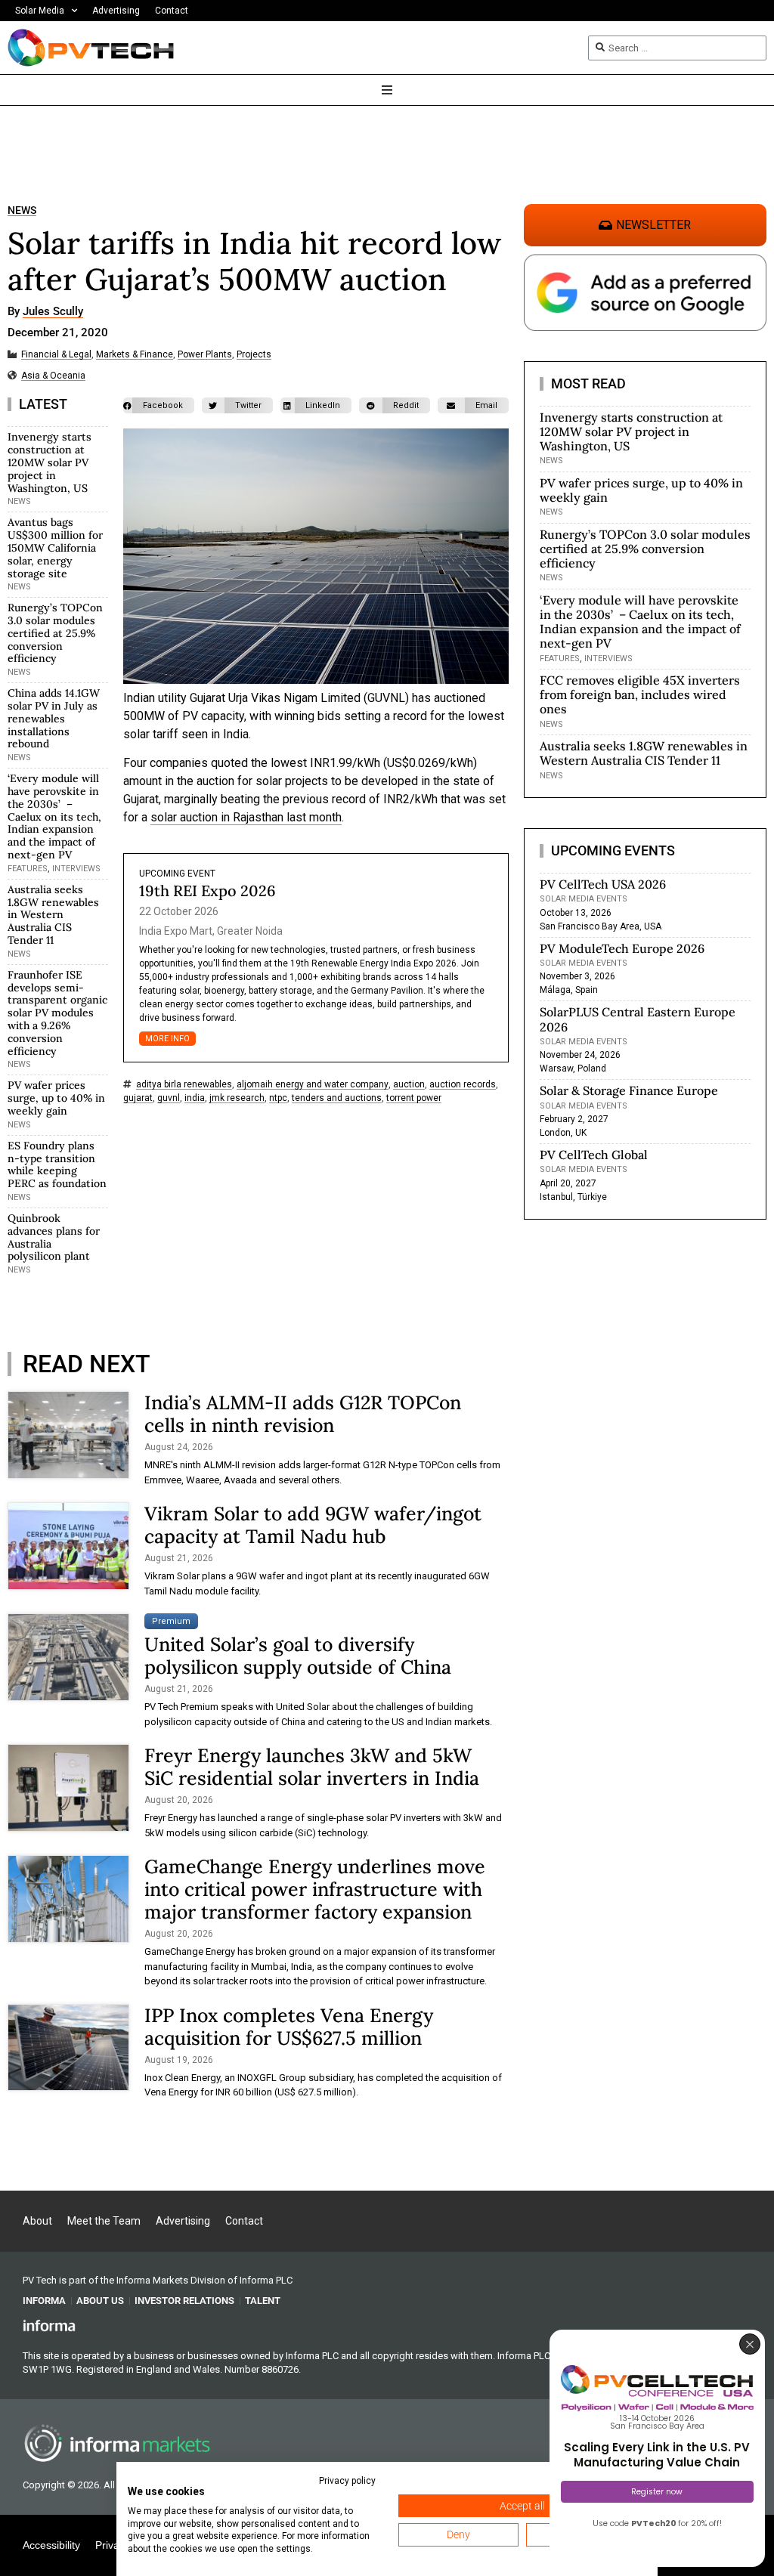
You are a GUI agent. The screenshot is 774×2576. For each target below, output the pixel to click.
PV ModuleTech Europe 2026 (622, 948)
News (22, 210)
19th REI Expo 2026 (207, 891)
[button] (159, 405)
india (195, 1098)
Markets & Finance (135, 355)
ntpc (278, 1098)
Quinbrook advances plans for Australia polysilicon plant (54, 1237)
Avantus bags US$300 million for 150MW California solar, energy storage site (55, 547)
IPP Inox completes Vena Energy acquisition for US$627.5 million (289, 2027)
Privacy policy (347, 2481)
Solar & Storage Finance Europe (629, 1090)
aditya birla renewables (184, 1085)
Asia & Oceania (53, 376)
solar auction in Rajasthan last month (246, 817)
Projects (254, 355)
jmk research (237, 1098)
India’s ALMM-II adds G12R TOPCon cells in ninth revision (303, 1414)
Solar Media (40, 11)
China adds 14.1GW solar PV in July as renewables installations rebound (54, 718)
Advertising (116, 11)
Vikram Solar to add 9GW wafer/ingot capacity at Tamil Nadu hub (313, 1525)
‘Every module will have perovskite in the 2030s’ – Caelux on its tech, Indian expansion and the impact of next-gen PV (54, 816)
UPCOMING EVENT (177, 874)
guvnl (169, 1098)
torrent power (414, 1098)
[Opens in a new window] (49, 2325)
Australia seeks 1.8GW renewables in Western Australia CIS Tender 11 (53, 915)
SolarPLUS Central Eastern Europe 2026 (638, 1019)
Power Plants (205, 355)
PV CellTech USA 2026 (603, 884)
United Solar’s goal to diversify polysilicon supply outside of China (298, 1656)
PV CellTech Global (594, 1155)
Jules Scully (53, 312)
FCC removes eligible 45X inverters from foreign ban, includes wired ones (640, 694)
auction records (463, 1085)
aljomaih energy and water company (313, 1085)
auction (409, 1085)
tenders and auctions (337, 1098)
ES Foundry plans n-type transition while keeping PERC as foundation (57, 1164)
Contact (172, 11)
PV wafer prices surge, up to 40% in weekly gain (56, 1098)
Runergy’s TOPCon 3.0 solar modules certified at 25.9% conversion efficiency (55, 633)
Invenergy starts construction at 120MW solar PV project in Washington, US (50, 462)
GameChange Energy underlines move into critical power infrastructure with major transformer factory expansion (315, 1889)
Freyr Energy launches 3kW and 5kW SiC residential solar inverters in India (312, 1767)
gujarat (138, 1098)
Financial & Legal (56, 355)
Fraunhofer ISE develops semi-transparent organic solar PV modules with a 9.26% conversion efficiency (57, 1013)
